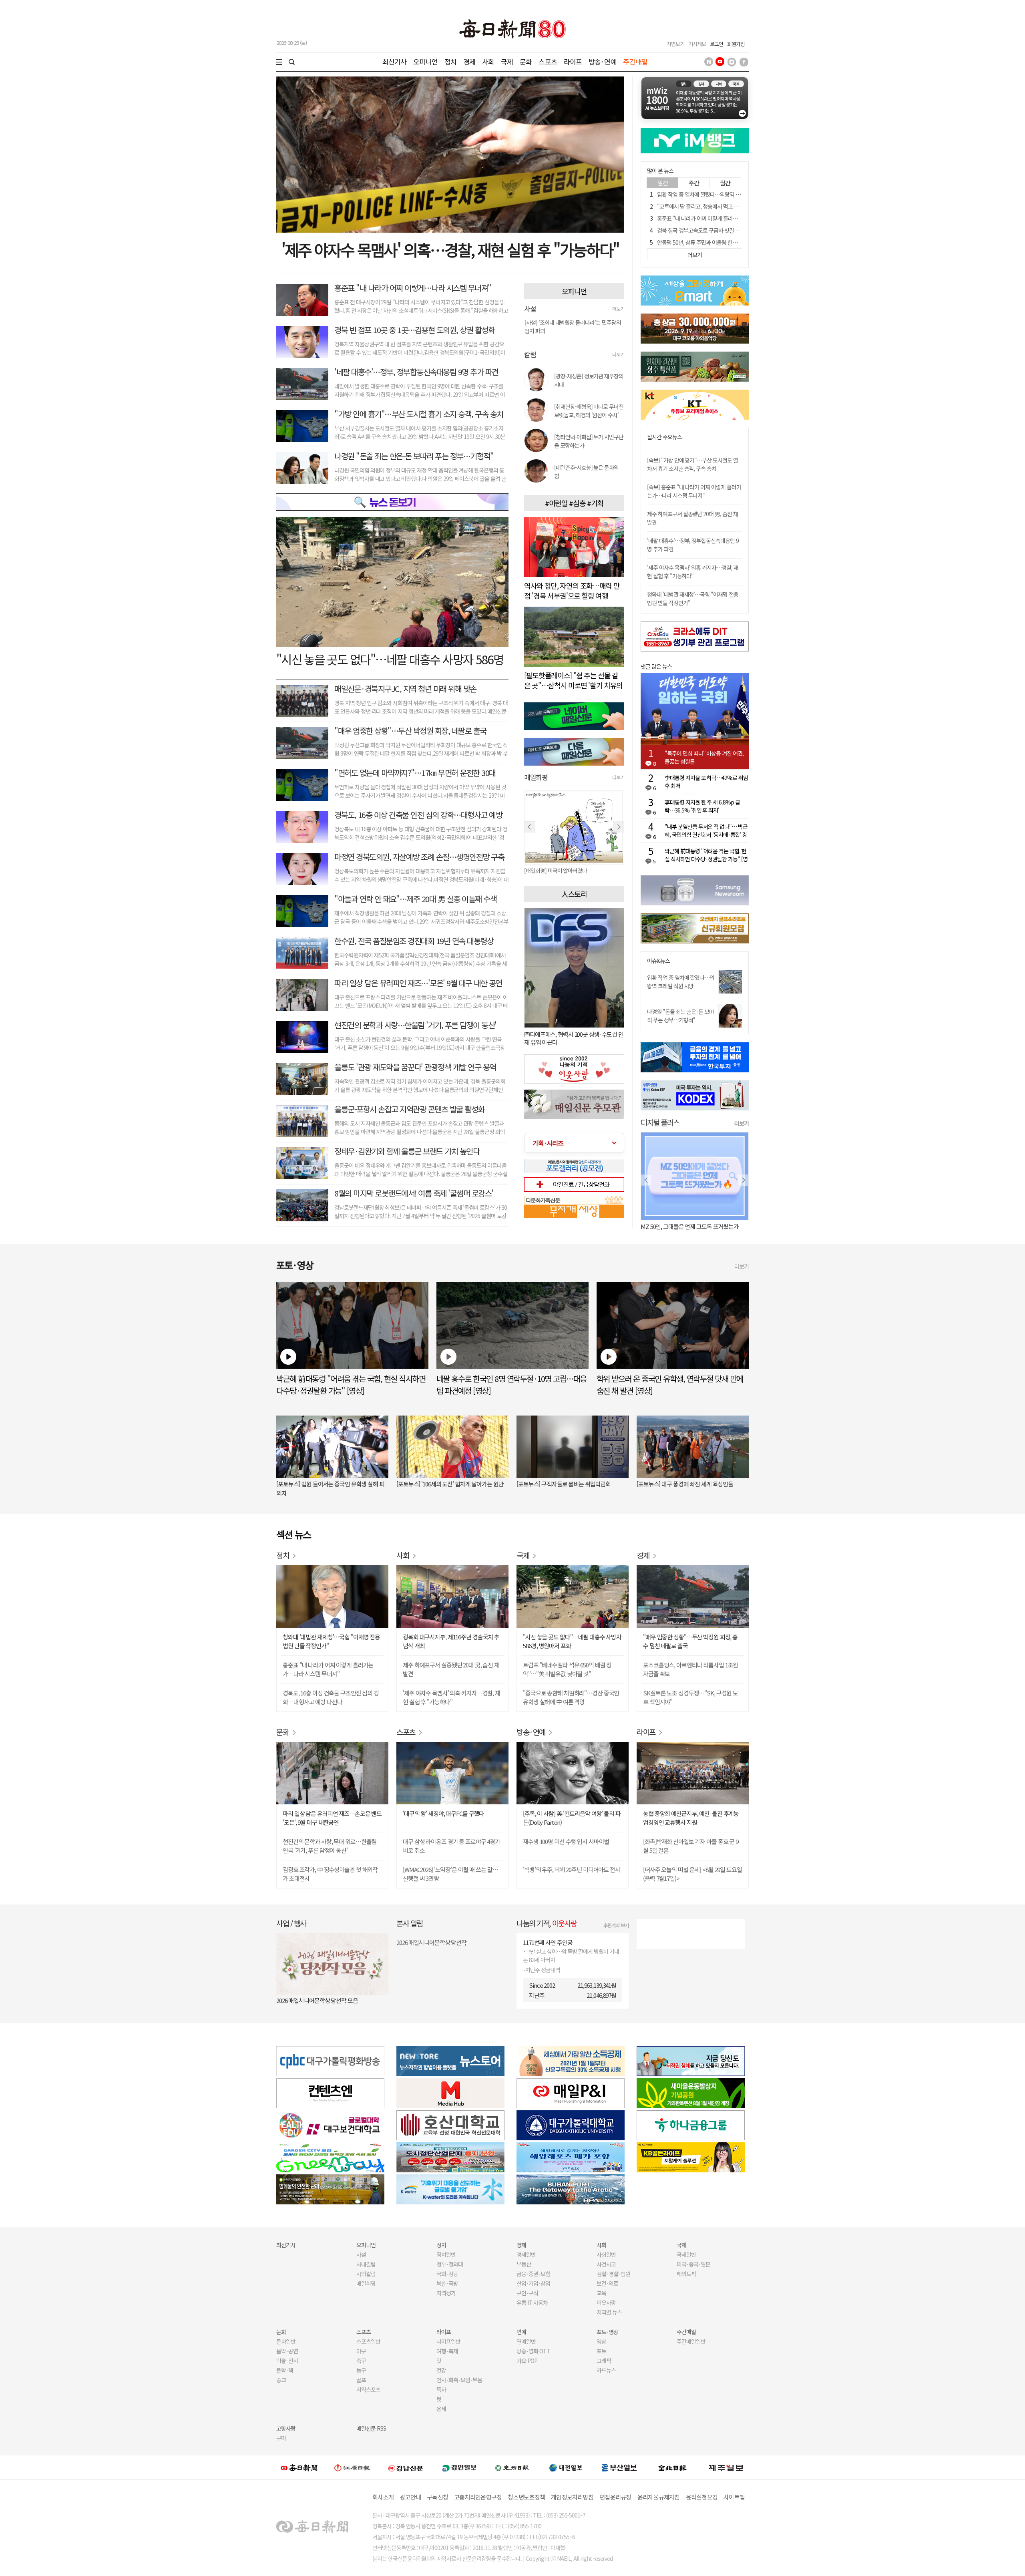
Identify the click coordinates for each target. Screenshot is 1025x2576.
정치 (450, 61)
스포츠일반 (368, 2341)
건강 (441, 2370)
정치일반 (446, 2254)
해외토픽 (686, 2274)
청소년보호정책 (526, 2497)
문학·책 (285, 2370)
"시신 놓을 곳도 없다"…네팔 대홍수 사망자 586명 (390, 659)
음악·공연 (287, 2351)
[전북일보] (672, 2468)
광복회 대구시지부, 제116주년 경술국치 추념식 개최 (451, 1641)
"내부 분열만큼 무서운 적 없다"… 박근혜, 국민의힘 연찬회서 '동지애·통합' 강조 (706, 831)
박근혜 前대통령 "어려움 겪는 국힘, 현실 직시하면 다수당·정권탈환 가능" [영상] (706, 855)
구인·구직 (527, 2293)
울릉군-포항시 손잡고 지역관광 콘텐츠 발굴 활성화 (409, 1109)
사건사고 (606, 2264)
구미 (281, 2438)
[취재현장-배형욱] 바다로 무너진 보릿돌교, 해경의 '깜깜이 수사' (589, 411)
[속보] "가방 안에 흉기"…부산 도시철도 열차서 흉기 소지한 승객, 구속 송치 (692, 464)
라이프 (573, 61)
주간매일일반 (691, 2341)
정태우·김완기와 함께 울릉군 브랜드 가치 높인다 (407, 1151)
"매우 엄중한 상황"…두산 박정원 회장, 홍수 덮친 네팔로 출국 (690, 1641)
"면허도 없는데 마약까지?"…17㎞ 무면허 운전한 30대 (415, 773)
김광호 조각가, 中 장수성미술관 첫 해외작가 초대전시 (330, 1874)
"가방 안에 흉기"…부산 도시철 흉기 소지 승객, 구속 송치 (419, 414)
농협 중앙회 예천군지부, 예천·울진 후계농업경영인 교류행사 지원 (691, 1818)
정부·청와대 (450, 2264)
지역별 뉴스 (609, 2312)
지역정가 (446, 2293)
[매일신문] (299, 2467)
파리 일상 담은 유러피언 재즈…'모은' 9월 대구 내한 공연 (418, 983)
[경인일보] (459, 2467)
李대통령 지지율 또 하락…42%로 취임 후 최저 (706, 782)
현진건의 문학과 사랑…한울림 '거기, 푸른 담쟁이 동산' (415, 1025)
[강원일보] (352, 2468)
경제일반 (526, 2254)
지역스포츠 (368, 2389)
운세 (441, 2409)
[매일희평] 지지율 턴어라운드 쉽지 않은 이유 (572, 871)
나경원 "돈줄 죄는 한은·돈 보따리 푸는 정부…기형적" (680, 1016)
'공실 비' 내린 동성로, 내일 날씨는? (680, 1226)
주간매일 (635, 61)
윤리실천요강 (702, 2497)
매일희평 (366, 2283)
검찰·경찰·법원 (613, 2274)
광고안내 (410, 2497)
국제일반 (686, 2254)
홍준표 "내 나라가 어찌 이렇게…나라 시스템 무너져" (413, 288)
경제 (469, 61)
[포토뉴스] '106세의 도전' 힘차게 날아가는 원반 (450, 1484)
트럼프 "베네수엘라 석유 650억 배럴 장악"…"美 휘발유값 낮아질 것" (567, 1669)
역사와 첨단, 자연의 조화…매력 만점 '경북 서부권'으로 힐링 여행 (572, 590)
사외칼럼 (366, 2274)
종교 (281, 2380)
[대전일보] (566, 2467)
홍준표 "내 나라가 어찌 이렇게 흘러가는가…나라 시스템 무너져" (726, 218)
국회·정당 (447, 2274)
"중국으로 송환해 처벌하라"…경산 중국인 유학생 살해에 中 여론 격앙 (571, 1697)
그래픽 (604, 2361)
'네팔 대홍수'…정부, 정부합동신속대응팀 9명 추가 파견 (416, 372)
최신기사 (395, 61)
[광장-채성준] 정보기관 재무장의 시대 (589, 380)
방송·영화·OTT (533, 2351)
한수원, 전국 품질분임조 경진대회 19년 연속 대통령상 (414, 941)
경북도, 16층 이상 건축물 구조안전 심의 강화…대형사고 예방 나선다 (331, 1697)
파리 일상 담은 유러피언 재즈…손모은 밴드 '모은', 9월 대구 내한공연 (332, 1818)
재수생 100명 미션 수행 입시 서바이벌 (566, 1841)
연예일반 (526, 2341)
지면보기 (675, 44)
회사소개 (383, 2497)
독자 (441, 2389)
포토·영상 (607, 2332)
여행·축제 (447, 2351)
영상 (601, 2341)
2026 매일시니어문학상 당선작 (431, 1942)
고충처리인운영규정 (478, 2497)
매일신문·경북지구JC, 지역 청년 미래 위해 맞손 (405, 689)
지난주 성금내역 (543, 1970)
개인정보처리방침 (572, 2497)
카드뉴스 (606, 2370)
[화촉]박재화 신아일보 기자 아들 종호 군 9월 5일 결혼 (691, 1846)
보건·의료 (607, 2283)
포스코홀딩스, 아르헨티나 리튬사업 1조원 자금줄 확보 (690, 1669)
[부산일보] (619, 2467)
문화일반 (286, 2341)
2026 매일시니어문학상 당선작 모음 (317, 2000)
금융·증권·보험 (533, 2274)
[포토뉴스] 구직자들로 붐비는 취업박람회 (564, 1484)
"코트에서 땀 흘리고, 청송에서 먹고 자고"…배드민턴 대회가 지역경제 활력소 (740, 206)
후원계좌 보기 (616, 1925)
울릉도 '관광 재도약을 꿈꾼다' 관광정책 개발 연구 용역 (415, 1067)
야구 (361, 2351)
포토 (601, 2351)
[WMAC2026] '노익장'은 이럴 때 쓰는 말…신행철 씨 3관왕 (450, 1874)
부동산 (524, 2264)
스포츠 (548, 61)
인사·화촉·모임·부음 (459, 2380)
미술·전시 (287, 2361)
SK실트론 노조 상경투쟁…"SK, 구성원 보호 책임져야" (690, 1697)
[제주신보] (726, 2468)
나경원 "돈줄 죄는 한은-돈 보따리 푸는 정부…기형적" (414, 456)
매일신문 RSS (371, 2428)
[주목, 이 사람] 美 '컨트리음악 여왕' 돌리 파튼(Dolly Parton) (572, 1818)
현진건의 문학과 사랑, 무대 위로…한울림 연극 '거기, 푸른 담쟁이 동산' (330, 1846)
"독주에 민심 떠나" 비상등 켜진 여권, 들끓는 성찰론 (704, 757)
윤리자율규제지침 (659, 2497)
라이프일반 (448, 2341)
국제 (507, 61)
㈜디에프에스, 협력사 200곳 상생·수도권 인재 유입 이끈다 (574, 1038)
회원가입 (736, 44)
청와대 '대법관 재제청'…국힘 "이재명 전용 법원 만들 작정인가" (331, 1641)
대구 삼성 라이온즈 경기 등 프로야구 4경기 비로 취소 (451, 1846)
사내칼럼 (366, 2264)
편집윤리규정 (615, 2497)
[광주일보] (512, 2467)
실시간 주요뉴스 (664, 437)
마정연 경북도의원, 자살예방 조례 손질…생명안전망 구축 (419, 857)
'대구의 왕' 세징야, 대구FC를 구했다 (443, 1813)
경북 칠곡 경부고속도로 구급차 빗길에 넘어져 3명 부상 (715, 230)
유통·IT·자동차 (532, 2303)
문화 (526, 61)
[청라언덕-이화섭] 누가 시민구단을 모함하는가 (589, 441)
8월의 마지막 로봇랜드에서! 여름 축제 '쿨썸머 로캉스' (414, 1193)
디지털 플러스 (660, 1122)
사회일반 (606, 2254)
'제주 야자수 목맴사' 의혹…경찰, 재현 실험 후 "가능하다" (450, 249)
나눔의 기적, (547, 1923)
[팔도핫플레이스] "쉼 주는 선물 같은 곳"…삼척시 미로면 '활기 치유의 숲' (573, 685)
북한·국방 (447, 2283)
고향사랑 (286, 2428)
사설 (361, 2254)
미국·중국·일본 (693, 2264)
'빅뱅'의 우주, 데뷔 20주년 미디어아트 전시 (572, 1869)
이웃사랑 (606, 2303)
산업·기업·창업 (533, 2283)
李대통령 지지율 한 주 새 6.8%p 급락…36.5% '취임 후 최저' (702, 806)
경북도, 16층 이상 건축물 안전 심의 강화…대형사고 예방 (418, 815)
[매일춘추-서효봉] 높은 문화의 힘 (586, 472)
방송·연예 (603, 61)
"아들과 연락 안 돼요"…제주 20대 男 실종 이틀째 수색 (415, 899)
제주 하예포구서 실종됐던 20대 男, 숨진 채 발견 (451, 1669)
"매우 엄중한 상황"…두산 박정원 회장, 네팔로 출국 (410, 731)
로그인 (716, 44)
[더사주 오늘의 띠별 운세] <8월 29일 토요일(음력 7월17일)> (692, 1874)
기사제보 (697, 44)
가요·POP (527, 2361)
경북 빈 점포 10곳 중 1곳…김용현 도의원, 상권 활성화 (414, 330)
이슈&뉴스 (658, 961)
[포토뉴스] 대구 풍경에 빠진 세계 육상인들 (685, 1484)
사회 (488, 61)
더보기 (618, 309)
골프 (361, 2380)
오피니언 (425, 61)
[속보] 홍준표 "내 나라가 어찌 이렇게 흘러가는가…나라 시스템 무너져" (694, 491)
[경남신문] (406, 2467)
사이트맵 (734, 2497)
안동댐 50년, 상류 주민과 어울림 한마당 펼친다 (707, 242)
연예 (521, 2332)
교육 (601, 2293)
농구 (361, 2370)
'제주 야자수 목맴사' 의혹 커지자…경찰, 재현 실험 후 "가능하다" (693, 572)
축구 (361, 2361)
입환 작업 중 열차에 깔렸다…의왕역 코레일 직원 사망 (714, 194)
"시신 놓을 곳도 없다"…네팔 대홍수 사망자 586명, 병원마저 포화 (572, 1641)
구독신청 (437, 2497)
